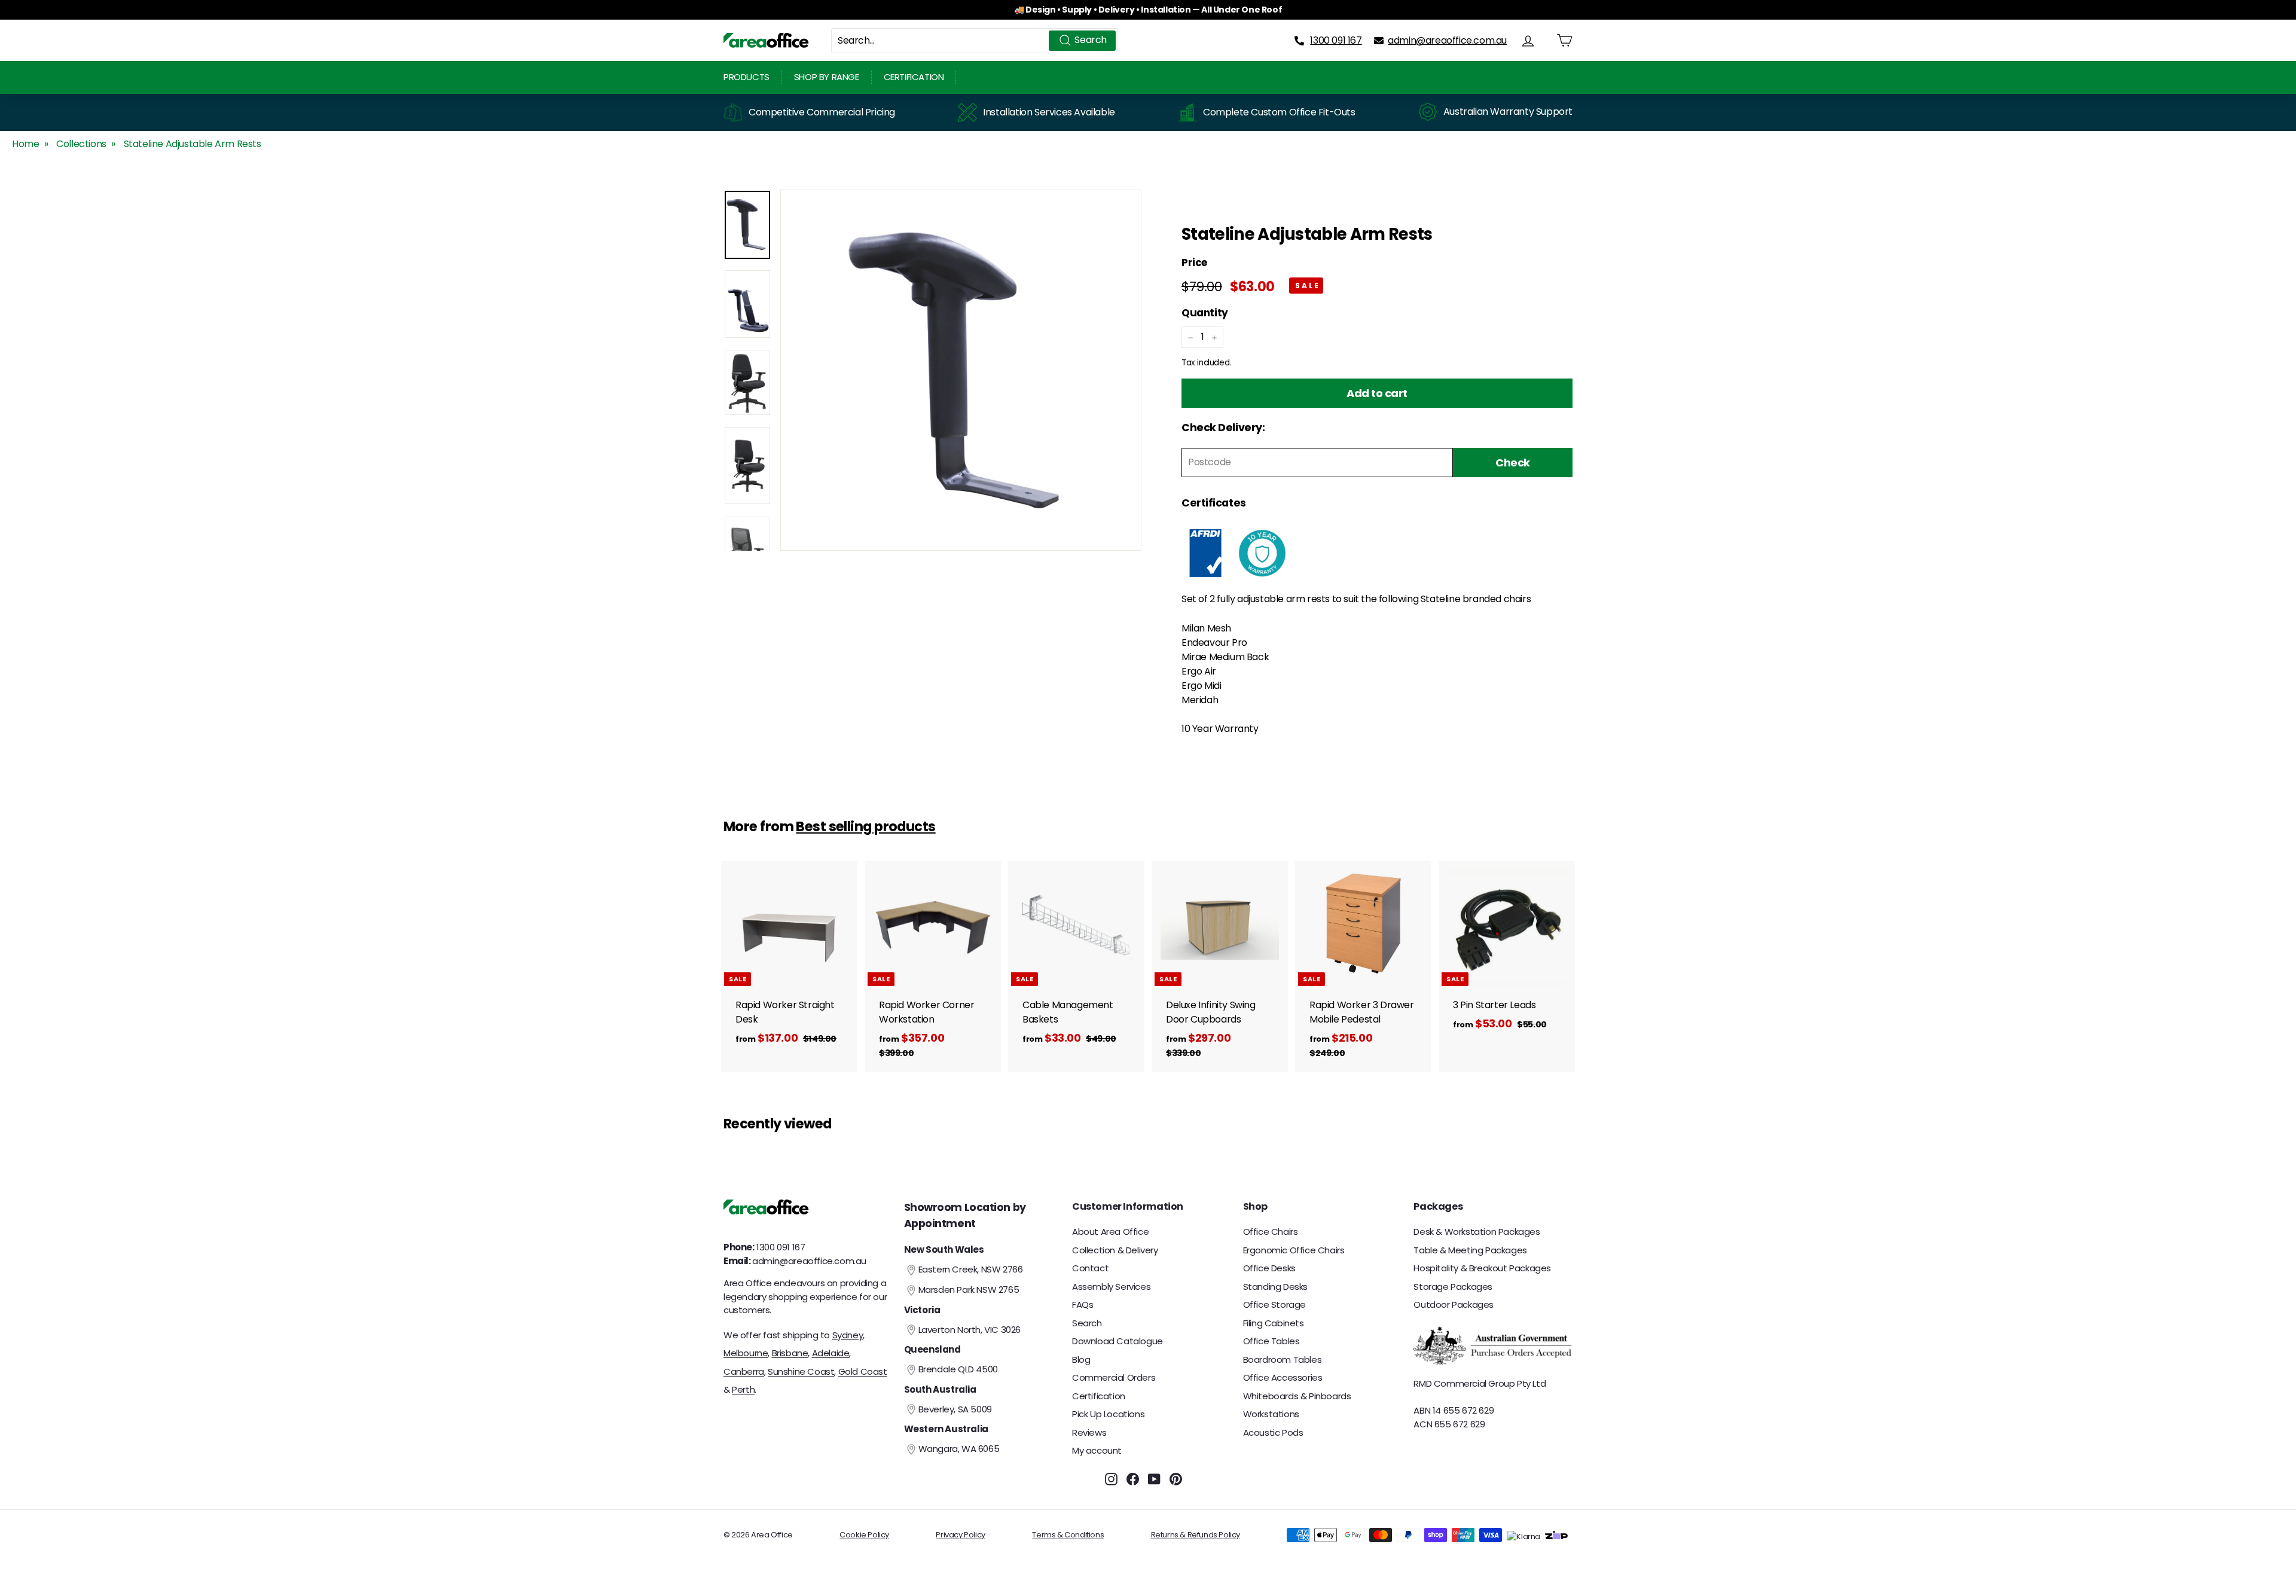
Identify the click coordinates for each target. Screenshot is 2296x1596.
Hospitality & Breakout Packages (1482, 1268)
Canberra (744, 1371)
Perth (743, 1389)
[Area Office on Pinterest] (1176, 1479)
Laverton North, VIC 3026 (970, 1330)
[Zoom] (961, 370)
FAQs (1083, 1304)
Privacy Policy (960, 1535)
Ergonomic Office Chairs (1294, 1250)
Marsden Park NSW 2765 (969, 1290)
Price (1194, 263)
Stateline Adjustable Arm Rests (193, 144)
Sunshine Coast (801, 1371)
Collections (81, 144)
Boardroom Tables (1283, 1360)
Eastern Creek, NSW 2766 (971, 1269)
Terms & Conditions (1068, 1535)
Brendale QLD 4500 (958, 1369)
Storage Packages (1453, 1287)
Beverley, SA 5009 (955, 1409)
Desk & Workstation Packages (1477, 1232)
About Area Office (1110, 1232)
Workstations (1271, 1414)
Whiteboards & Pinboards (1297, 1396)
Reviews (1089, 1432)
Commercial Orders (1114, 1377)
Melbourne (746, 1353)
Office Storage (1274, 1304)
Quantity (1205, 313)
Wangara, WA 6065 (959, 1449)
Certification (914, 77)
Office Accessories (1283, 1377)
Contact (1090, 1268)
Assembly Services (1111, 1287)
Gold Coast (863, 1371)
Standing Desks (1275, 1287)
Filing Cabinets (1274, 1323)
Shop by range (827, 77)
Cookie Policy (864, 1535)
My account (1097, 1450)
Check (1513, 463)
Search (1087, 1323)
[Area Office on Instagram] (1111, 1479)
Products (746, 77)
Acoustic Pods (1273, 1432)
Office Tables (1271, 1341)
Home (25, 144)
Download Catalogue (1118, 1341)
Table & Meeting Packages (1470, 1250)
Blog (1081, 1360)
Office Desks (1269, 1268)
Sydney (848, 1335)
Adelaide (831, 1353)
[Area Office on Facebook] (1133, 1479)
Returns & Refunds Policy (1196, 1535)
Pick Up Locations (1108, 1414)
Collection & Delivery (1115, 1250)
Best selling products (865, 826)
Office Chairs (1271, 1232)
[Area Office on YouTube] (1154, 1479)
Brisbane (790, 1353)
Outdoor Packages (1454, 1304)
